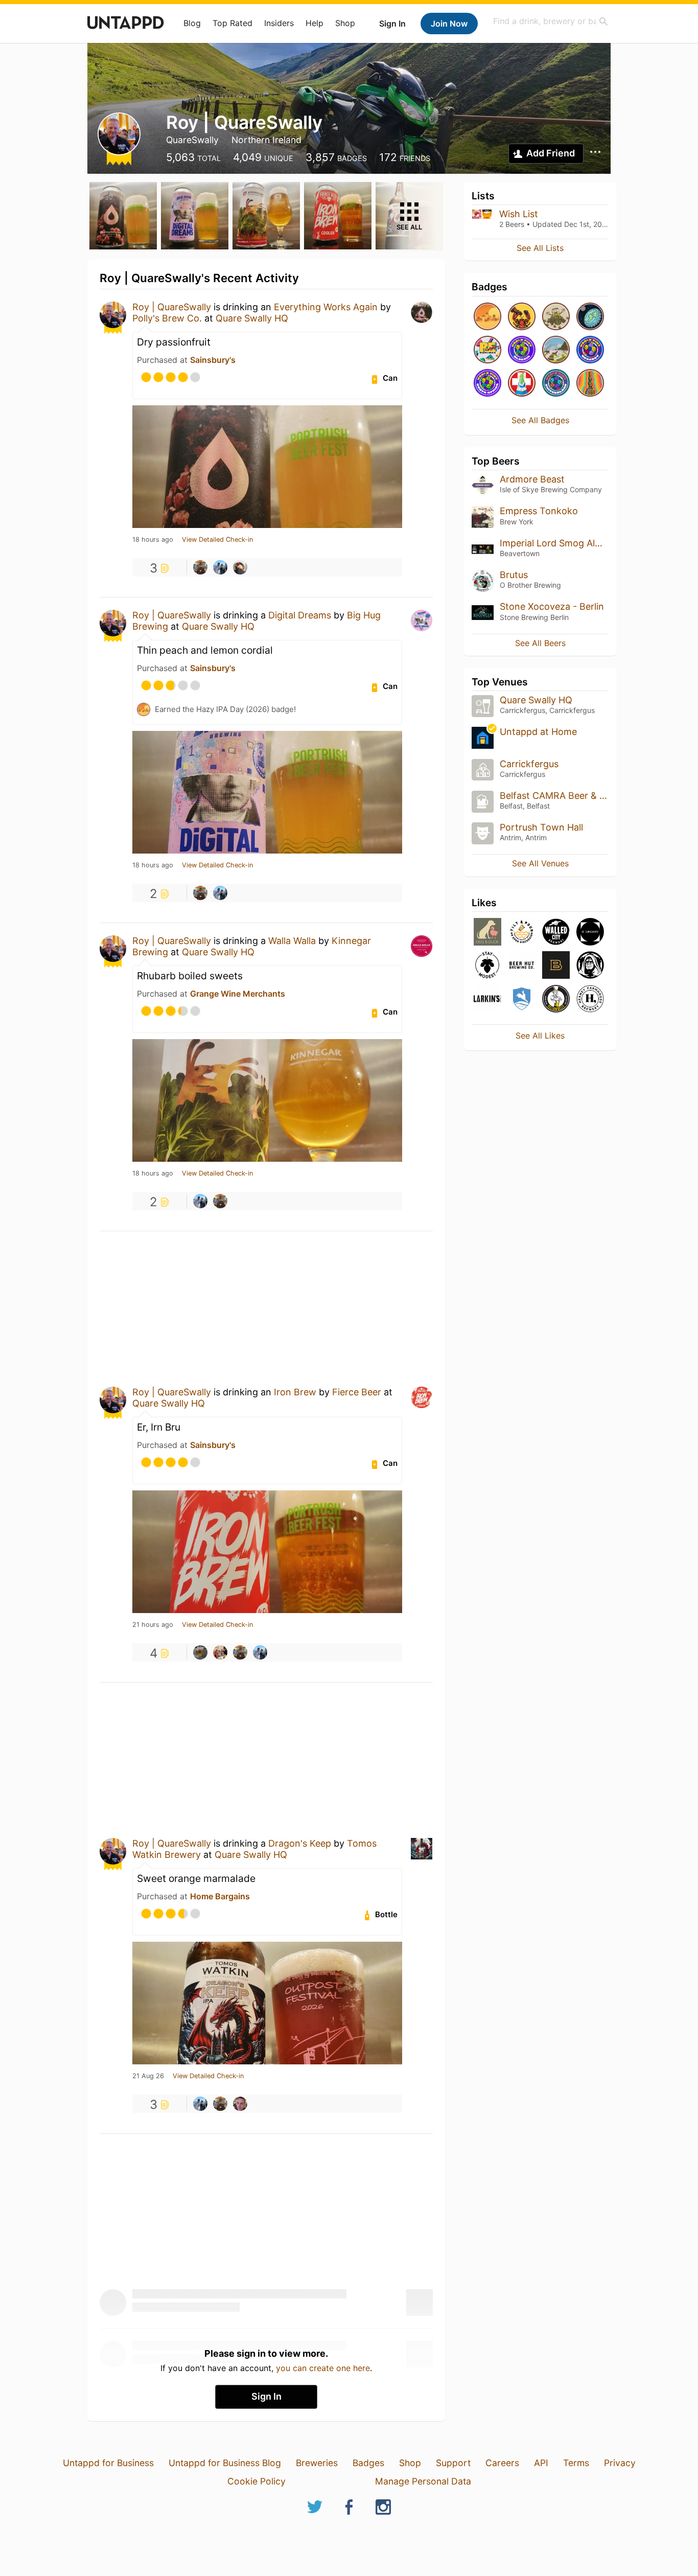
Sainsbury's (213, 360)
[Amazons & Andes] (556, 350)
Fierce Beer (357, 1392)
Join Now (449, 24)
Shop (345, 23)
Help (315, 23)
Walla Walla (292, 941)
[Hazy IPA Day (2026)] (487, 317)
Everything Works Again (326, 307)
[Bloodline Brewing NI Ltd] (556, 966)
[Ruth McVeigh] (220, 1652)
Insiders (279, 23)
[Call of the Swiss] (522, 384)
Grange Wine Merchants (238, 994)
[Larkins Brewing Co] (487, 999)
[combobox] (551, 21)
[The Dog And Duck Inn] (487, 933)
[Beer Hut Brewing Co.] (522, 966)
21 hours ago (153, 1625)
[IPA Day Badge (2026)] (556, 317)
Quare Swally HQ (252, 318)
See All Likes (540, 1036)
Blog (192, 23)
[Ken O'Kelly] (240, 2104)
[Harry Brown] (220, 567)
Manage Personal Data (423, 2481)
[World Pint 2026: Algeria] (522, 350)
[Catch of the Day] (522, 317)
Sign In (392, 24)
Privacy (620, 2463)
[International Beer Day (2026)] (590, 317)
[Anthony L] (240, 567)
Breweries (317, 2463)
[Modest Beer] (487, 966)
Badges (368, 2463)
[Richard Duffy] (200, 1652)
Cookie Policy (257, 2481)
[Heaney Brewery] (590, 999)
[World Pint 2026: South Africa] (487, 384)
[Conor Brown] (200, 567)
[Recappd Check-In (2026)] (487, 350)
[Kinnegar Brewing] (522, 999)
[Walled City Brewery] (556, 933)
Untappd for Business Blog (225, 2463)
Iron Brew (295, 1392)
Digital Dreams (300, 615)
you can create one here (323, 2368)
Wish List (519, 214)
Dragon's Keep (300, 1843)
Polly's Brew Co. (167, 318)
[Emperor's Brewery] (590, 966)
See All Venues (540, 863)
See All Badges (540, 420)
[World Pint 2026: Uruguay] (590, 350)
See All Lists (540, 248)
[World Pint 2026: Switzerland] (556, 384)
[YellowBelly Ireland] (556, 999)
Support (453, 2463)
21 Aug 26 (148, 2076)
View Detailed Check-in (217, 540)
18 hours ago (153, 540)
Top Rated (232, 23)
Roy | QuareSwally (172, 307)
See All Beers (540, 643)
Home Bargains (220, 1896)
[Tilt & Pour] (522, 933)
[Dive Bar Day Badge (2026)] (590, 384)
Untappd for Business (108, 2463)
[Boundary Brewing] (590, 933)
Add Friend (551, 153)
